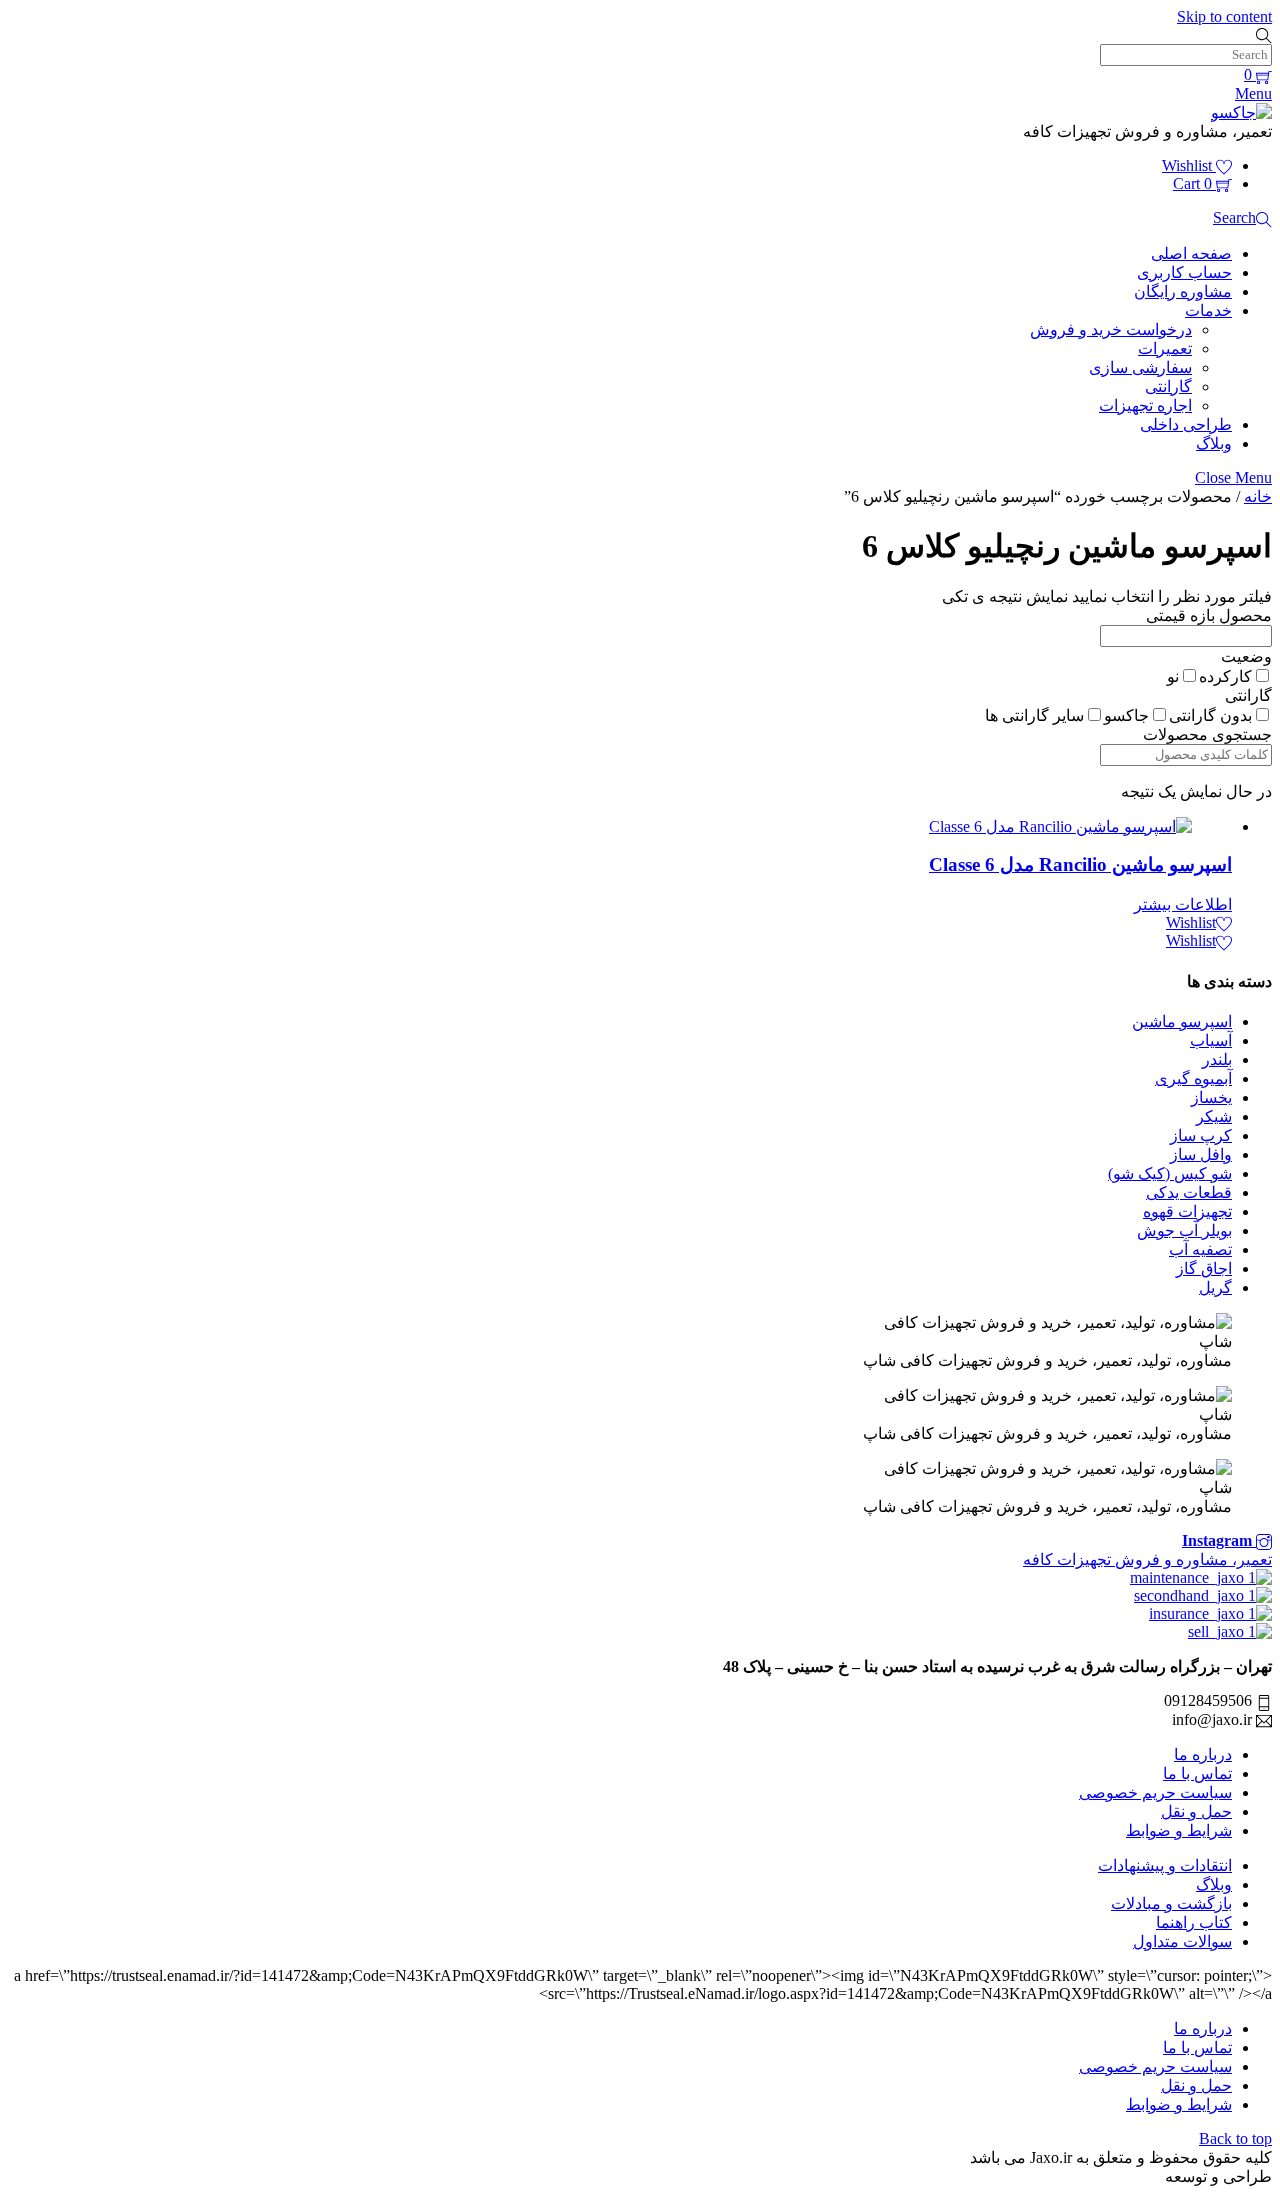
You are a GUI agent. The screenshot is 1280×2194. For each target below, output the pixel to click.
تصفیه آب (1200, 1249)
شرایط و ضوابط (1179, 1830)
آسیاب (1211, 1040)
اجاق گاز (1204, 1268)
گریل (1215, 1287)
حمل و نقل (1196, 1811)
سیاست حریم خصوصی (1155, 1792)
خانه (1258, 496)
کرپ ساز (1201, 1135)
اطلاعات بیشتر (1183, 904)
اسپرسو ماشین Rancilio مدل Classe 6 (1080, 864)
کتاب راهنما (1194, 1922)
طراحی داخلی (1186, 424)
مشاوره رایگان (1183, 291)
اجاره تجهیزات (1145, 405)
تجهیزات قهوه (1187, 1211)
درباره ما (1203, 1754)
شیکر (1214, 1116)
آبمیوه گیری (1193, 1078)
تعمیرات (1165, 348)
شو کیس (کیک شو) (1170, 1173)
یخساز (1211, 1097)
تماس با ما (1197, 1773)
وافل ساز (1201, 1154)
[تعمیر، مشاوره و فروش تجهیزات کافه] (1241, 112)
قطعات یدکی (1189, 1192)
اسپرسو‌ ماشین (1182, 1021)
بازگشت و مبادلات (1171, 1903)
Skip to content (1224, 16)
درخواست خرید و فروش (1111, 329)
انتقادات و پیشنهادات (1165, 1865)
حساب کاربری (1184, 272)
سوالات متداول (1182, 1941)
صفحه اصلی (1191, 253)
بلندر (1217, 1059)
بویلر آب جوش (1184, 1230)
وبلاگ (1214, 443)
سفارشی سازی (1140, 367)
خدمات (1208, 310)
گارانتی (1168, 386)
